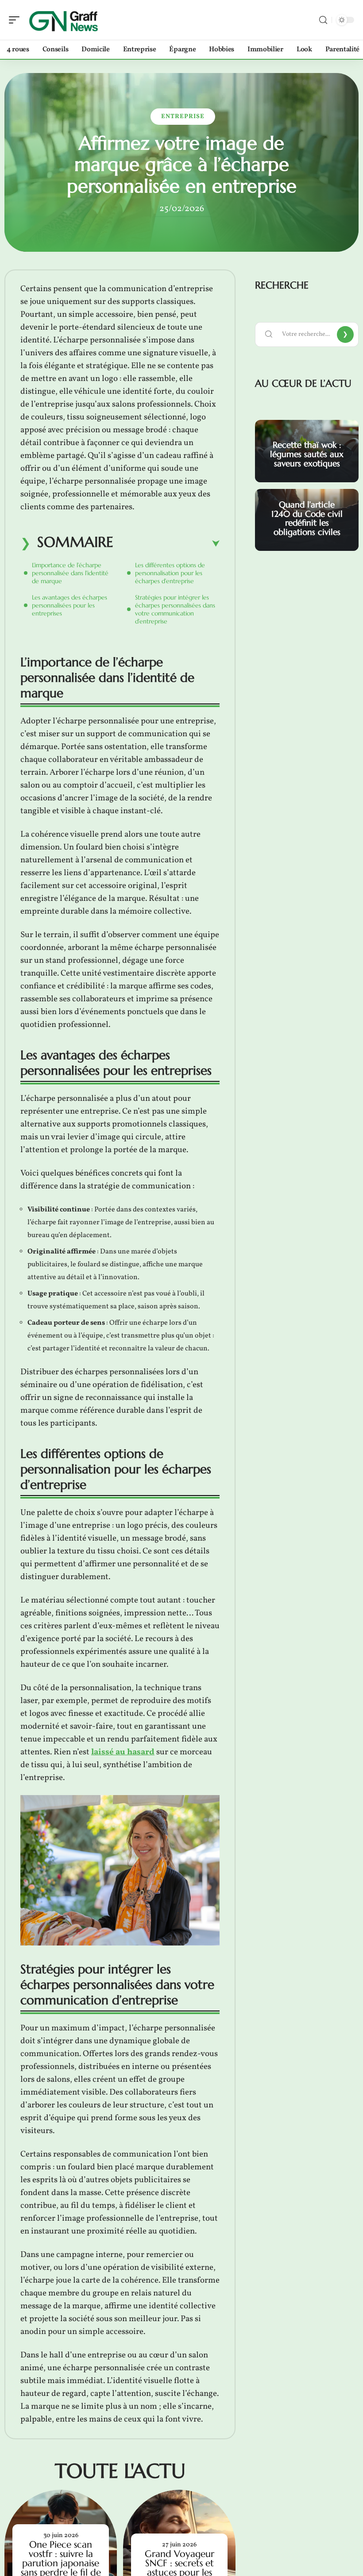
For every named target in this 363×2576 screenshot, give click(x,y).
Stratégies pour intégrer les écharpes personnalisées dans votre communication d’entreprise (175, 609)
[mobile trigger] (16, 20)
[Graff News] (64, 20)
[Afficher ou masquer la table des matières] (166, 544)
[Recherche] (323, 20)
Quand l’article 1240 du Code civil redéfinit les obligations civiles (307, 518)
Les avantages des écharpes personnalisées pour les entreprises (70, 605)
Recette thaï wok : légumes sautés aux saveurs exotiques (307, 454)
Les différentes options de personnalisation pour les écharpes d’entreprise (170, 573)
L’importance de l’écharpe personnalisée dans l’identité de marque (70, 573)
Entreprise (183, 117)
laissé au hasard (123, 1752)
